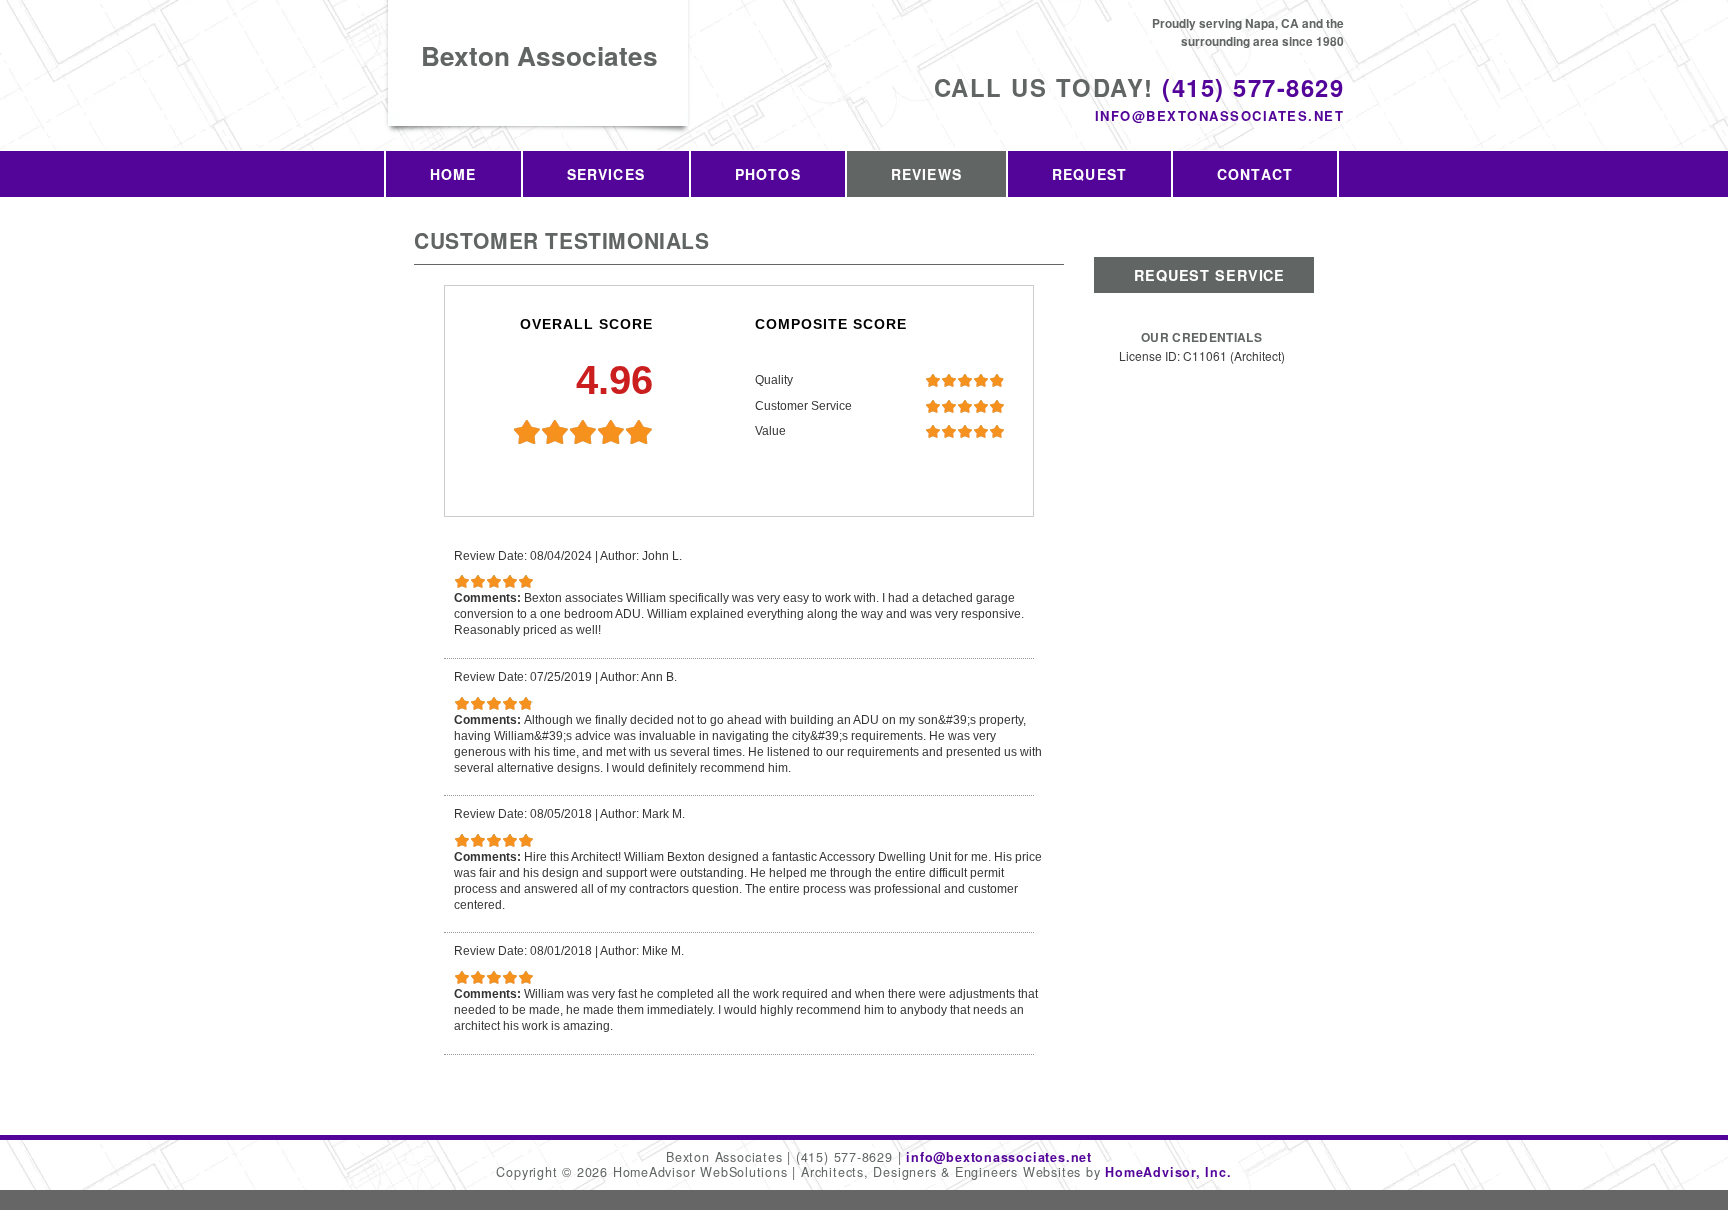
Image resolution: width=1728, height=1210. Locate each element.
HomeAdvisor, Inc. (1168, 1172)
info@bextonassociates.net (1219, 115)
